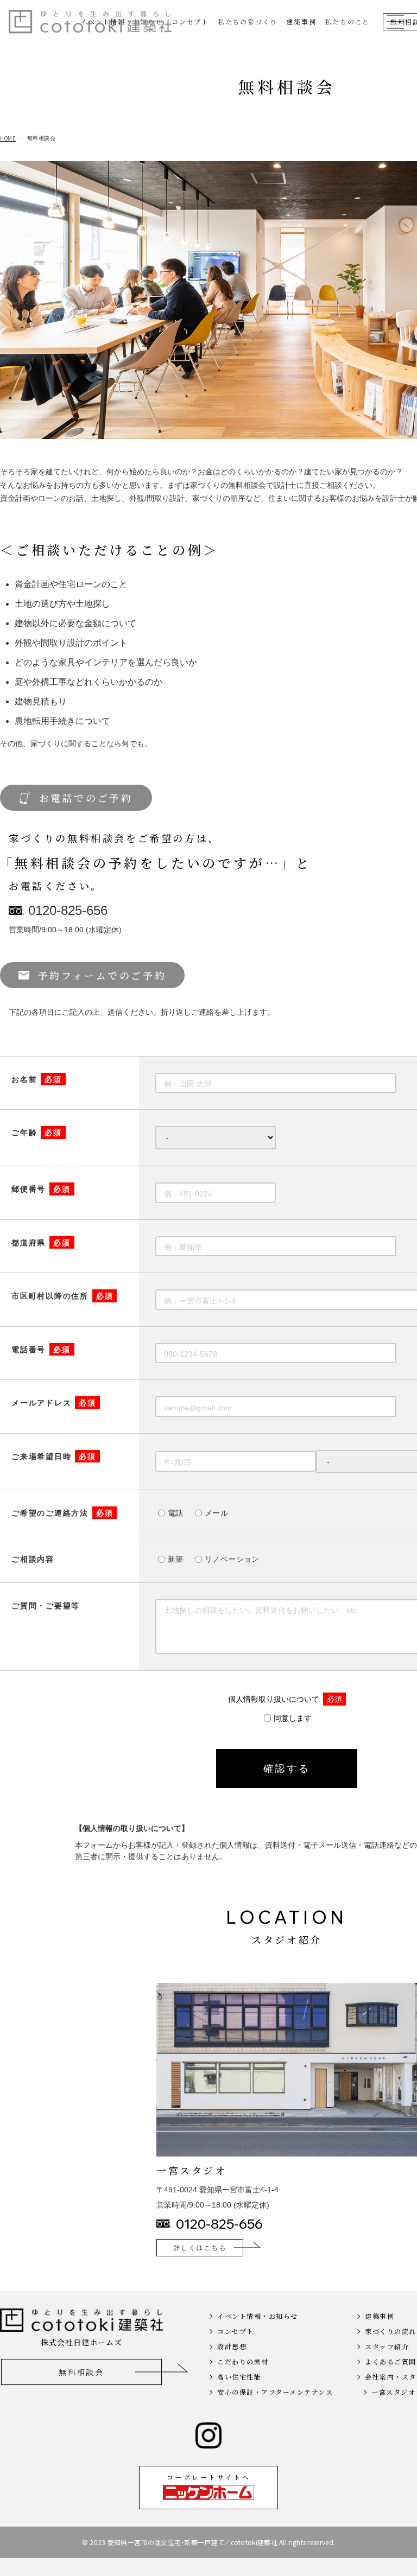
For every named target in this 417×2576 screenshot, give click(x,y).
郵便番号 (41, 1189)
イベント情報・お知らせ (258, 2316)
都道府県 (41, 1243)
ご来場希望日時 (54, 1456)
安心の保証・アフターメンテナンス (275, 2392)
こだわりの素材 (243, 2361)
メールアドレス (54, 1403)
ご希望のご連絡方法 (62, 1513)
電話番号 (41, 1350)
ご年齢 (37, 1133)
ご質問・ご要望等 (46, 1606)
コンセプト (190, 21)
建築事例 (301, 21)
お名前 (37, 1079)
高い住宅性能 (239, 2377)
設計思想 (232, 2346)
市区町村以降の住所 (62, 1296)
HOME (8, 138)
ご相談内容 (33, 1559)
